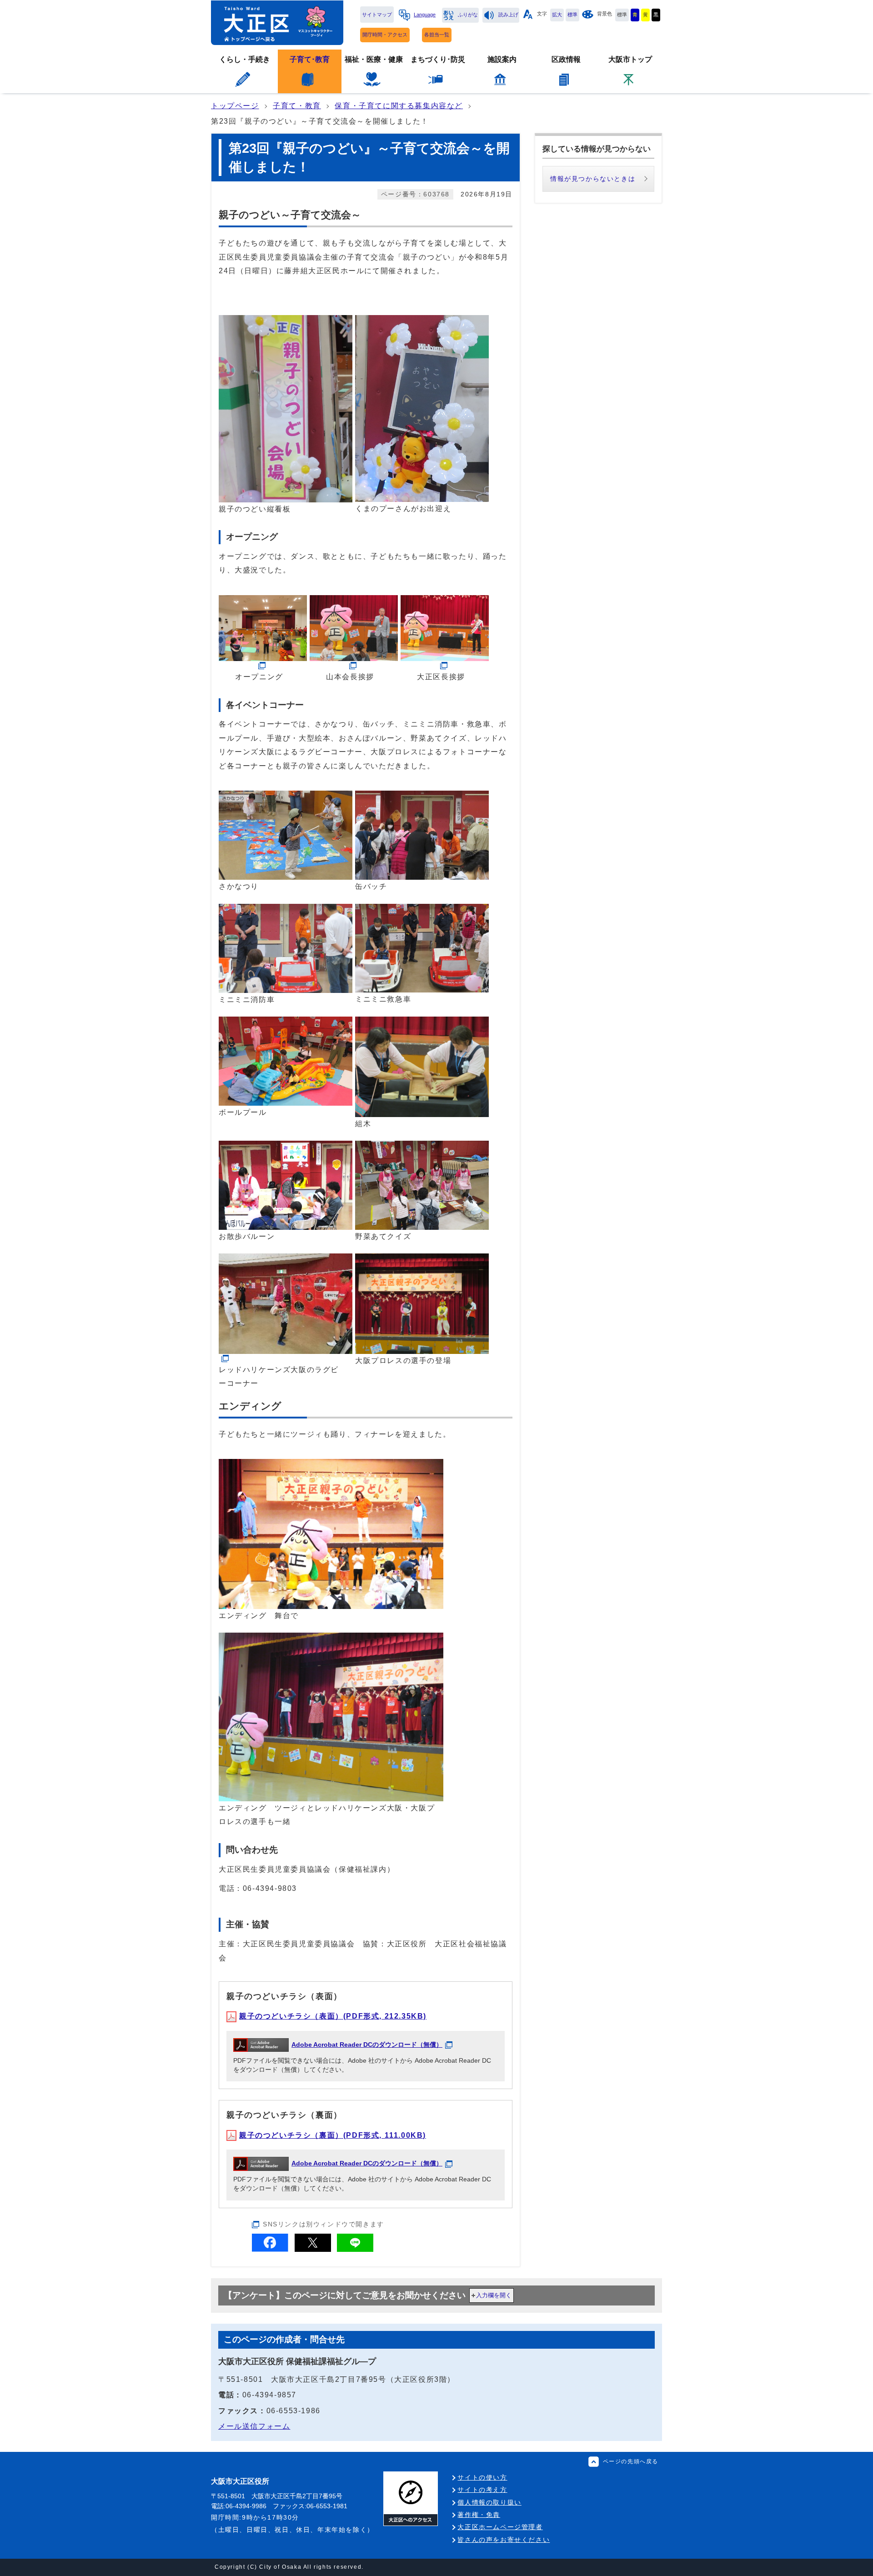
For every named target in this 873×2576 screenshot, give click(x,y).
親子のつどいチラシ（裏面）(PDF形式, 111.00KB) (333, 2135)
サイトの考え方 (482, 2490)
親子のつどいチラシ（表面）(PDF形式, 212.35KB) (333, 2016)
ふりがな (468, 15)
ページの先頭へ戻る (631, 2461)
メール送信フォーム (254, 2426)
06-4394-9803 (270, 1888)
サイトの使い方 (482, 2477)
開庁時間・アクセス (385, 35)
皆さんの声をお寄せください (504, 2540)
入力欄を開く (494, 2295)
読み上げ (508, 15)
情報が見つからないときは (593, 179)
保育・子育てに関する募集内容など (399, 106)
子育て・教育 (297, 106)
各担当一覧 (437, 35)
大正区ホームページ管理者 (500, 2527)
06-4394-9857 (269, 2395)
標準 (572, 15)
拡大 (557, 15)
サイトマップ (377, 15)
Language (425, 15)
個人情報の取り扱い (489, 2502)
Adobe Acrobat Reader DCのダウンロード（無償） (367, 2045)
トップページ (235, 106)
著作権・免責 (479, 2515)
